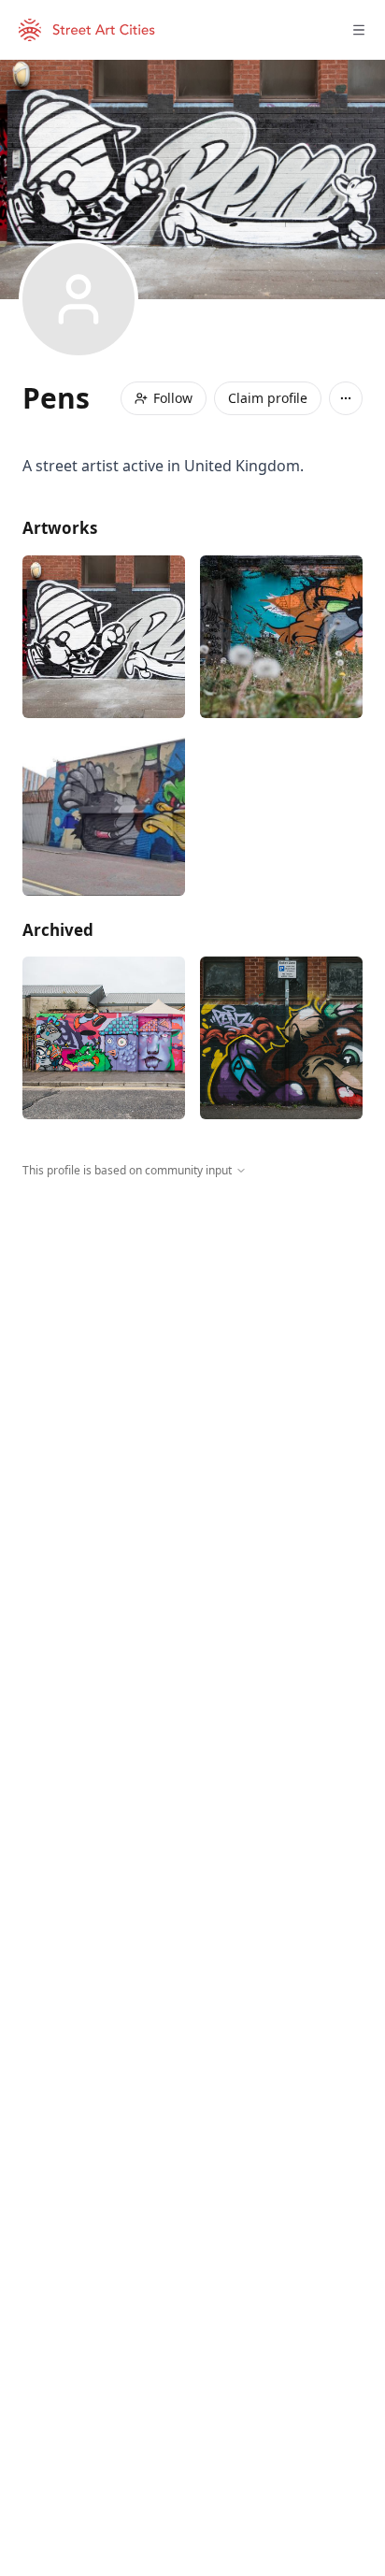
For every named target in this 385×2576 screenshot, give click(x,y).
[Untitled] (281, 637)
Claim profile (268, 398)
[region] (192, 1351)
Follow (173, 398)
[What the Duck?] (104, 814)
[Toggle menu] (359, 30)
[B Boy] (104, 637)
